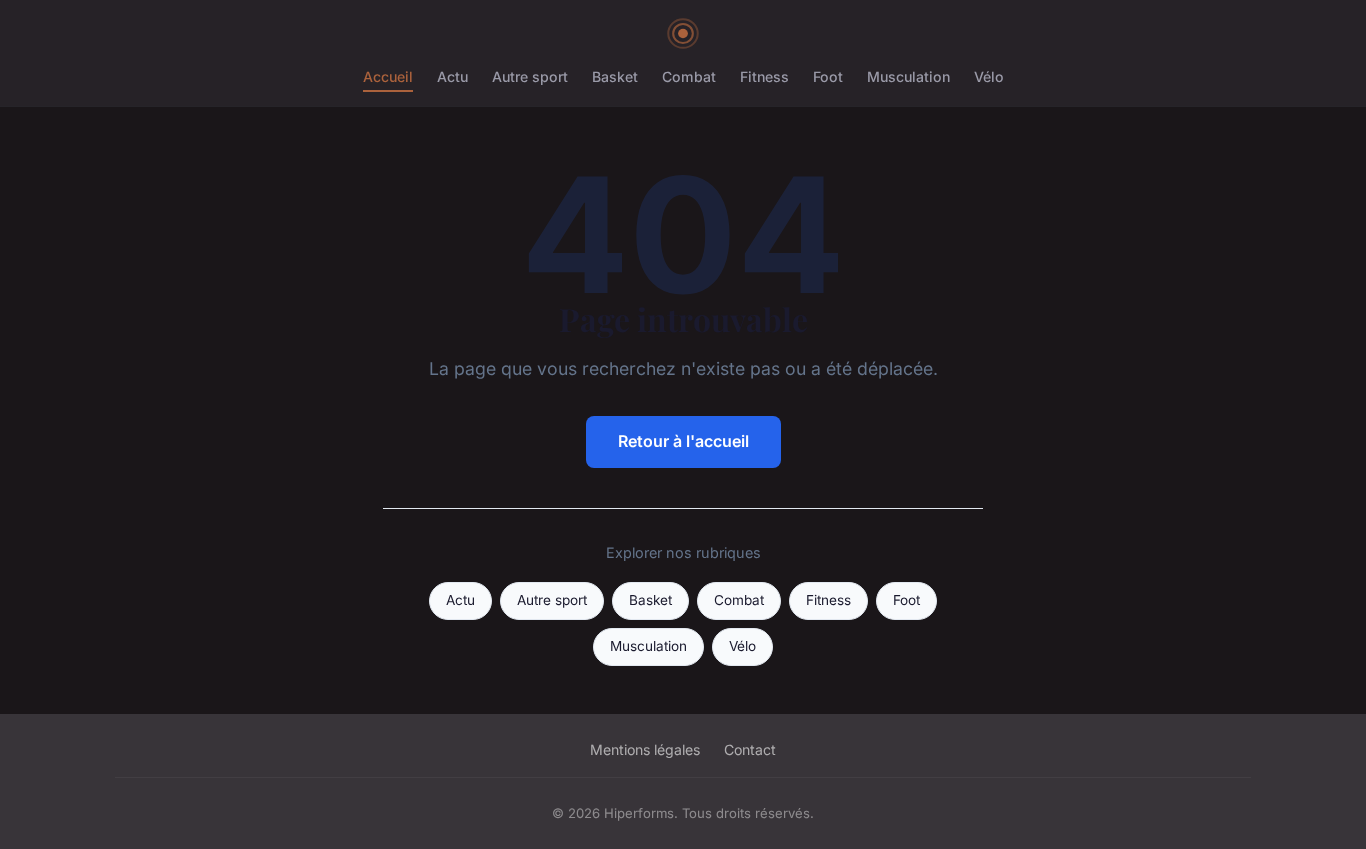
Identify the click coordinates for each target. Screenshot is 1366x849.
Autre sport (530, 76)
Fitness (764, 76)
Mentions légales (645, 749)
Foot (828, 76)
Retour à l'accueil (683, 441)
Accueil (388, 76)
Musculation (908, 76)
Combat (689, 76)
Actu (452, 76)
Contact (750, 749)
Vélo (989, 76)
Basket (615, 76)
